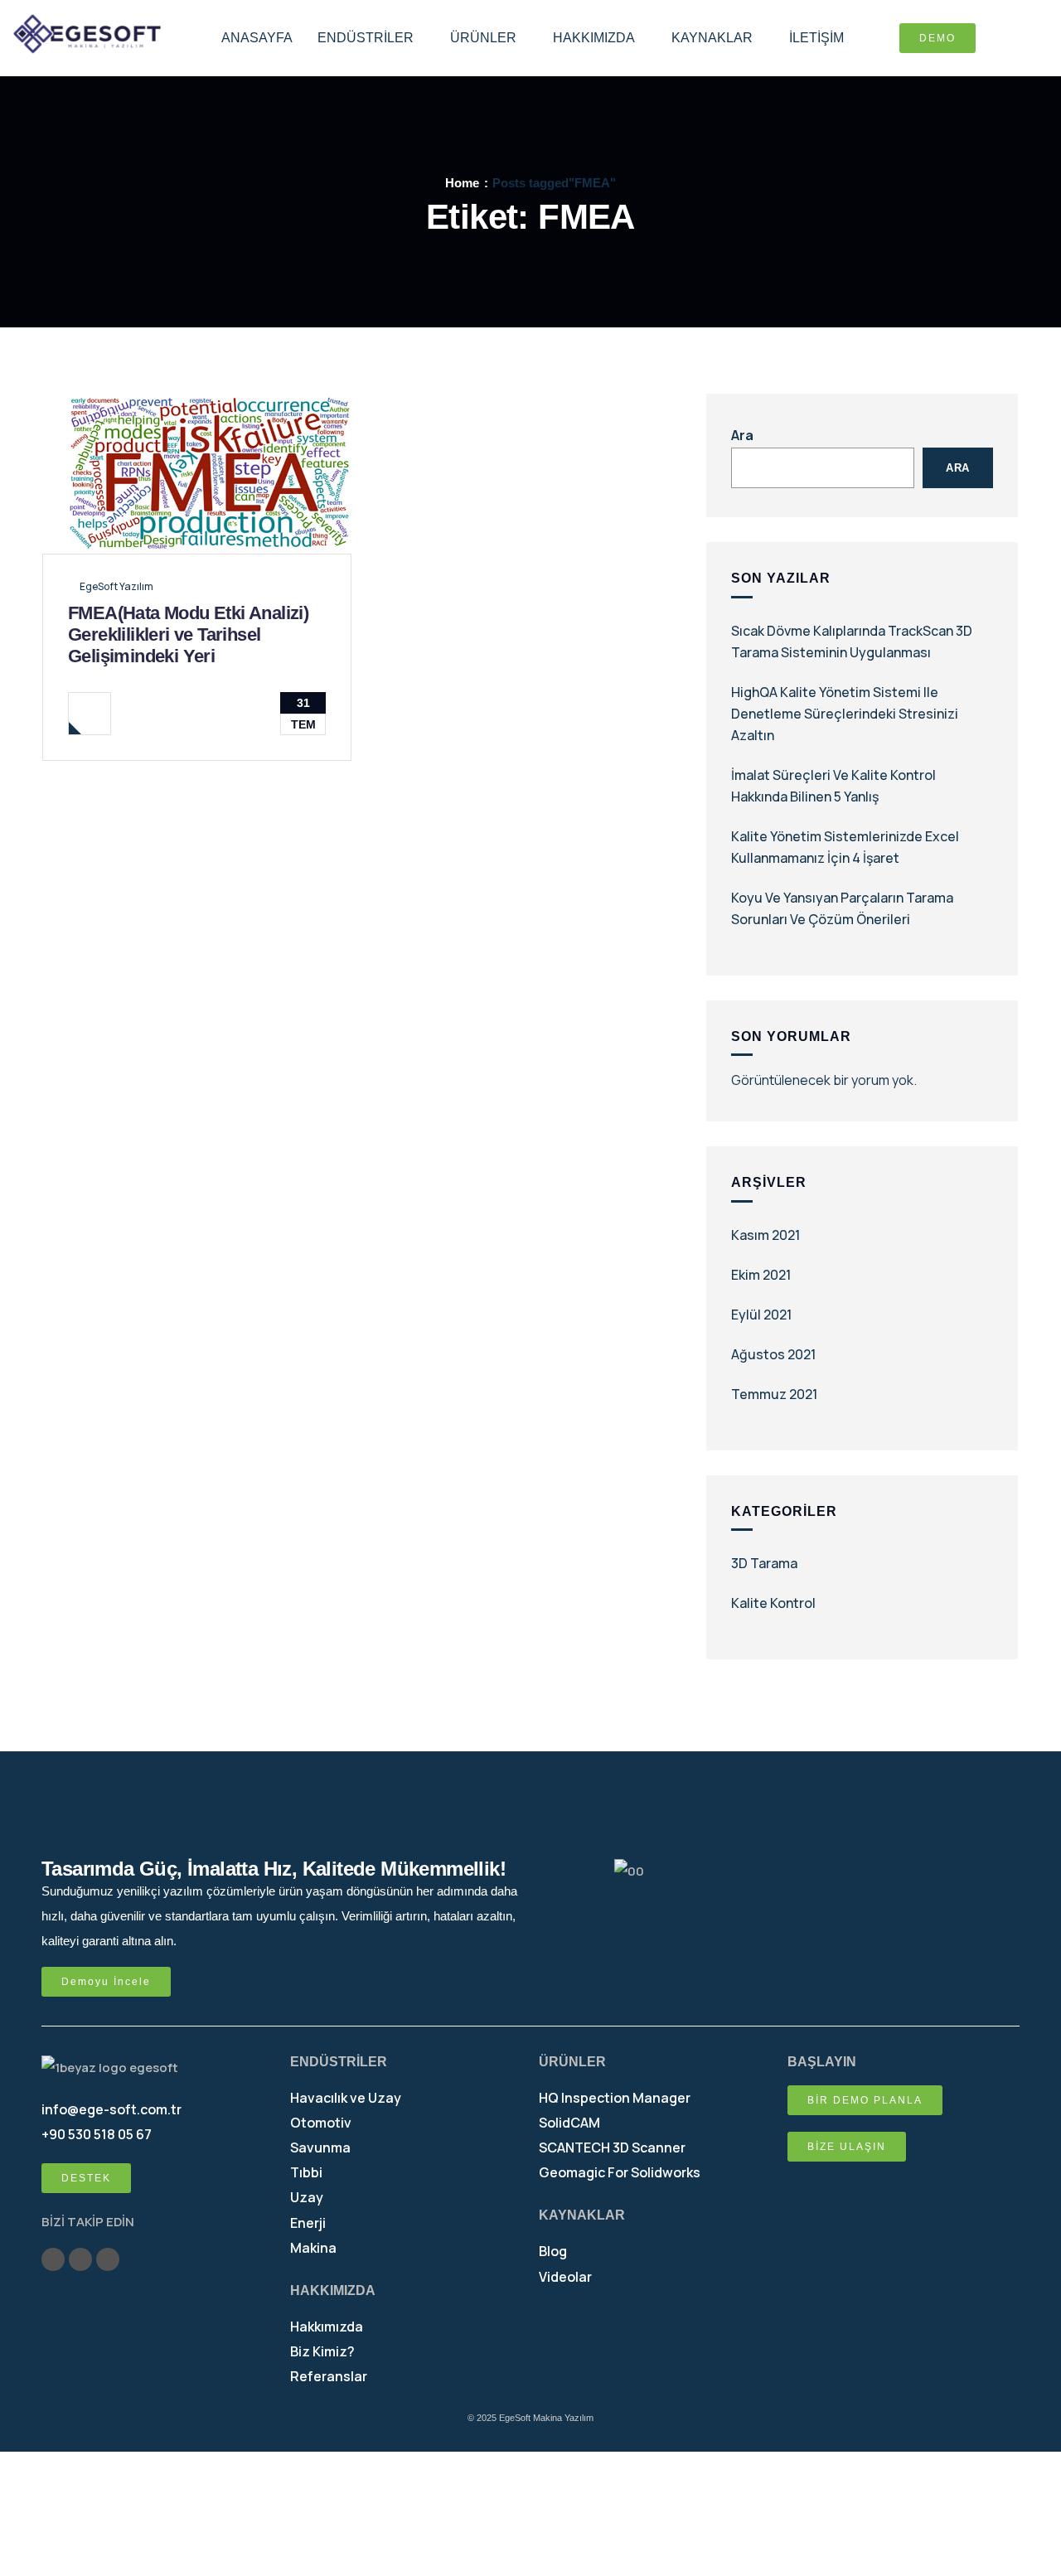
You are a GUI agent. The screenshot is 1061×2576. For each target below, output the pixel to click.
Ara (742, 435)
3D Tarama (764, 1563)
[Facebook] (80, 2259)
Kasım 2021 (765, 1235)
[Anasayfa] (87, 34)
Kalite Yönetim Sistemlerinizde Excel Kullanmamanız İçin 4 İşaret (845, 847)
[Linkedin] (108, 2259)
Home (462, 183)
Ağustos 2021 (773, 1354)
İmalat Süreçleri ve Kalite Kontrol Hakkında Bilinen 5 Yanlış (833, 786)
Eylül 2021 (761, 1315)
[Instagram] (53, 2259)
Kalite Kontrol (773, 1603)
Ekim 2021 (761, 1275)
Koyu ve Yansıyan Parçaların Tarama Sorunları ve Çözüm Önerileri (842, 908)
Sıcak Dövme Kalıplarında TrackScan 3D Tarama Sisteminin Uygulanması (852, 642)
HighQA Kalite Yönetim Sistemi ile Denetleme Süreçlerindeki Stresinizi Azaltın (845, 714)
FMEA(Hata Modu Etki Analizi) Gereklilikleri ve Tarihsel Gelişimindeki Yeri (188, 634)
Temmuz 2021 (774, 1394)
